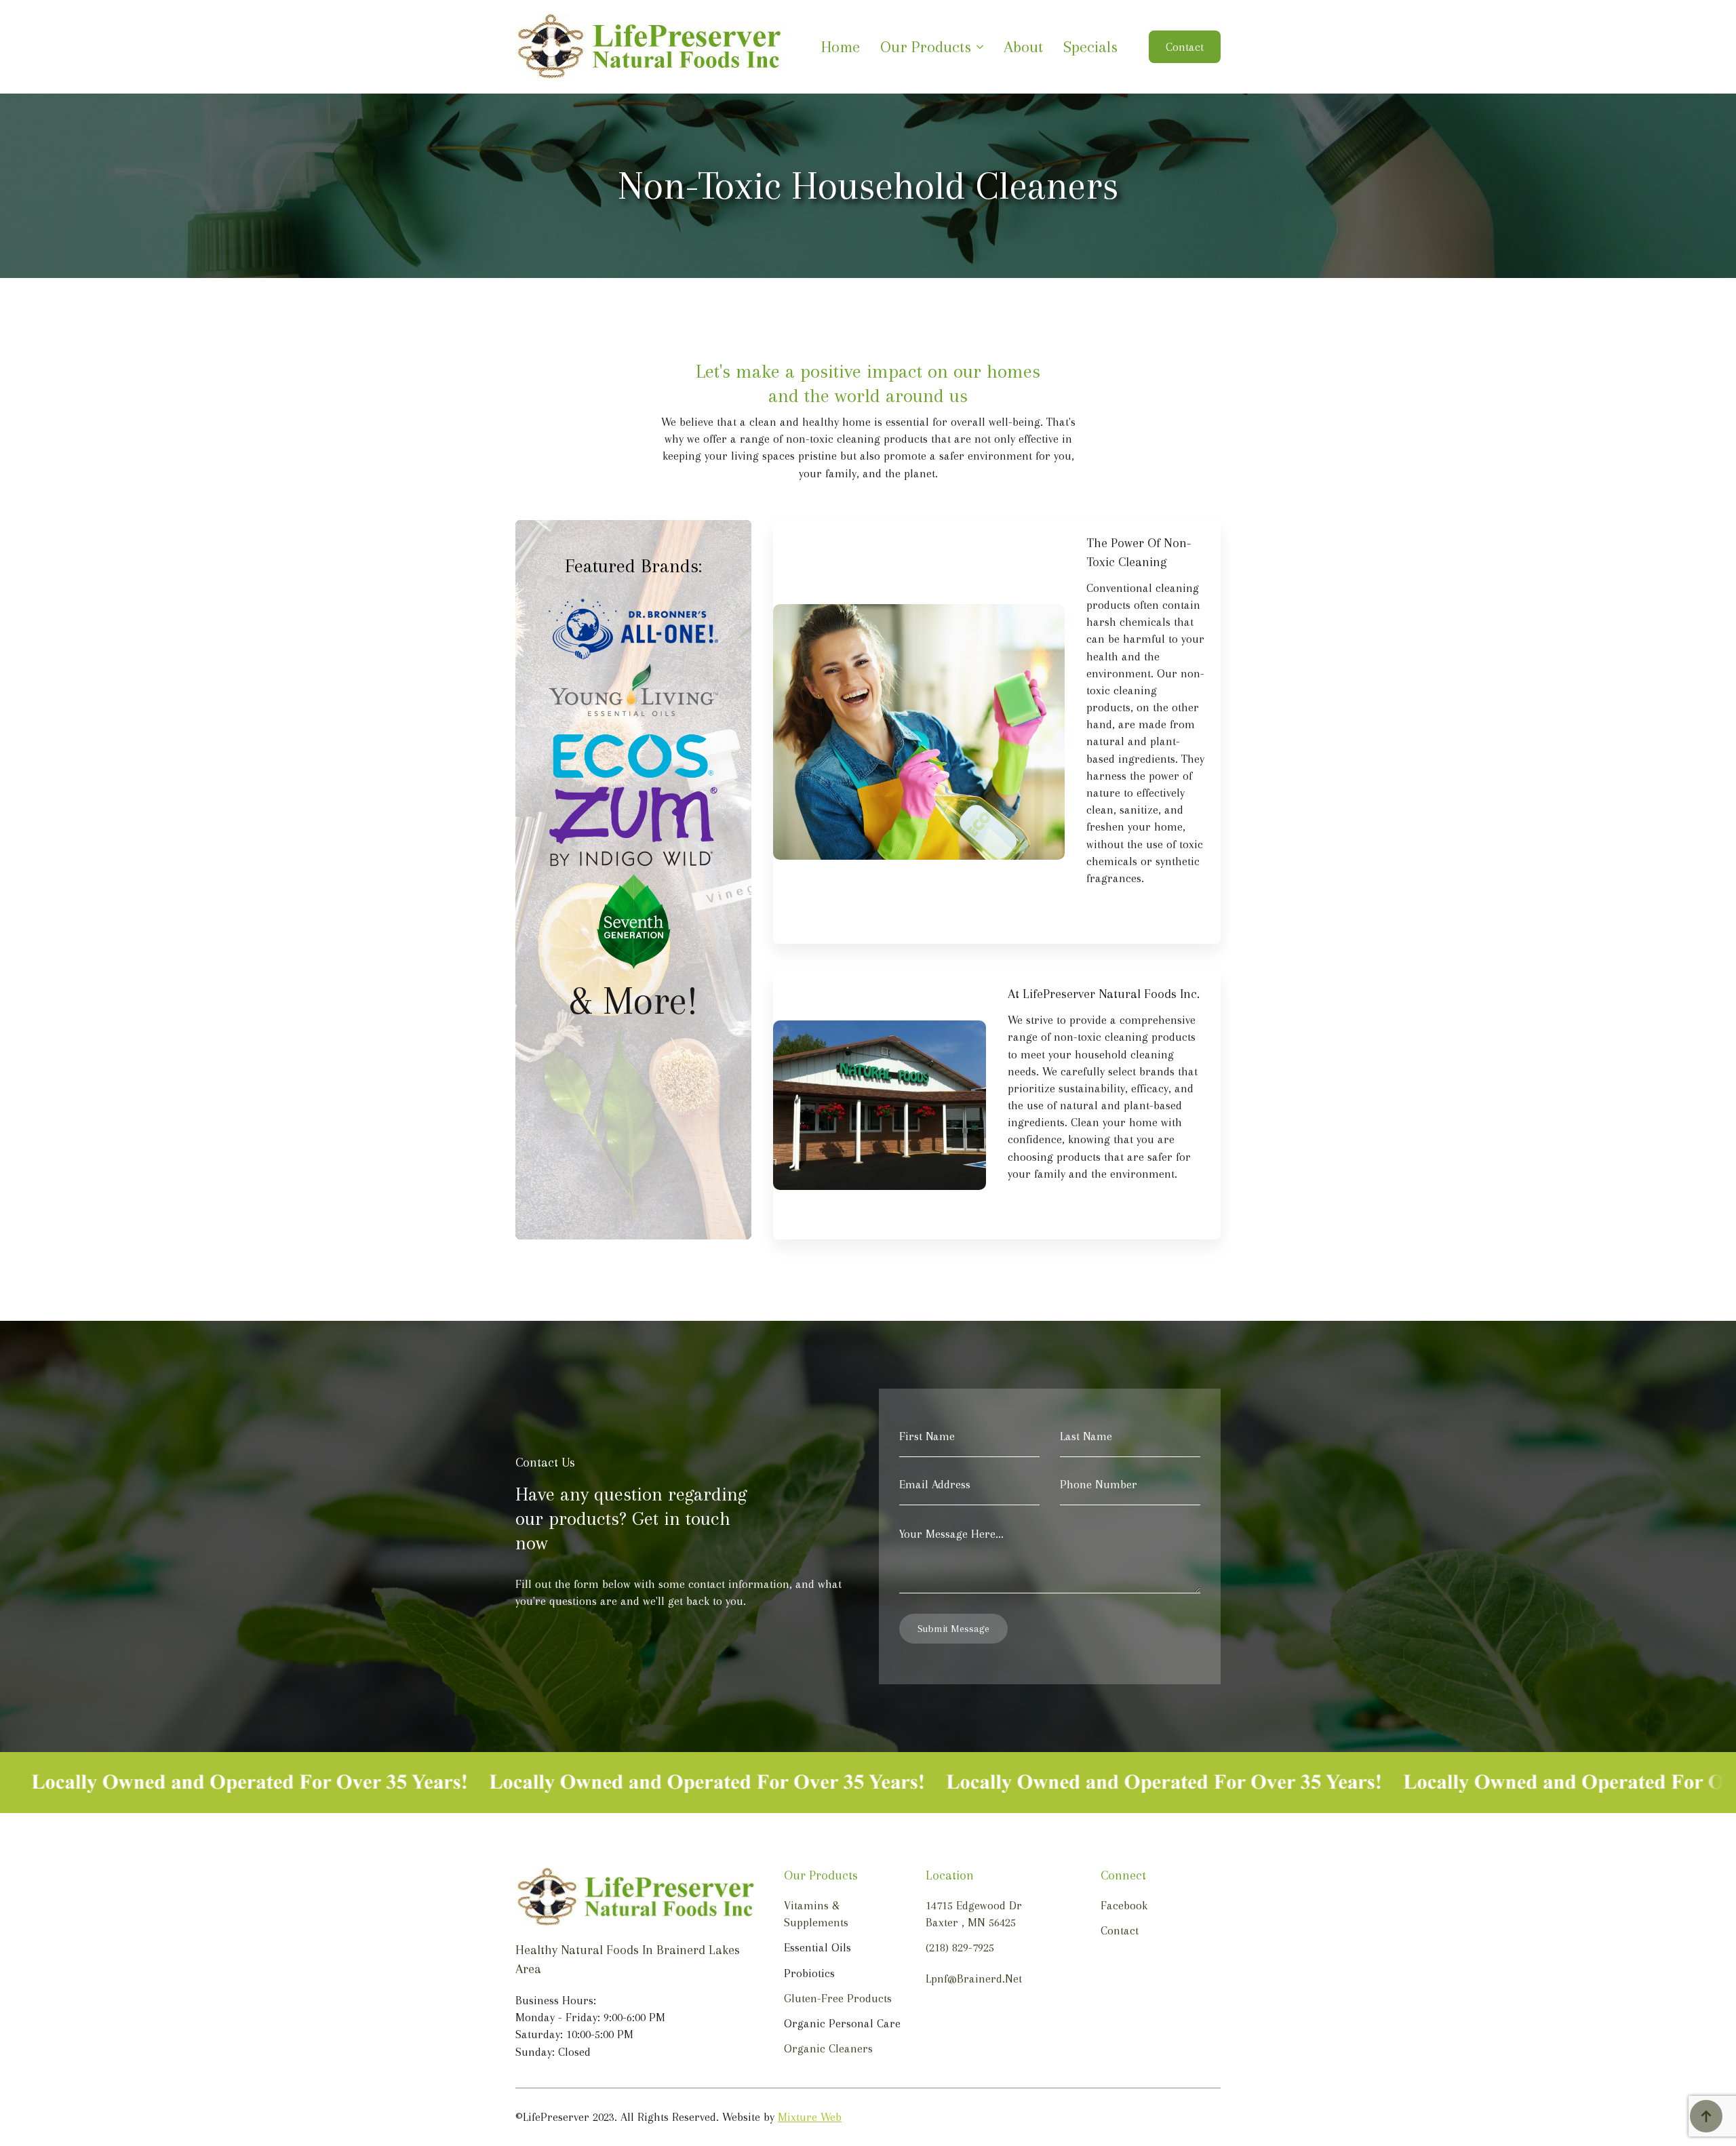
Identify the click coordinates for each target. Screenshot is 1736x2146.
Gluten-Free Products (838, 1998)
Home (841, 47)
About (1023, 47)
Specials (1090, 47)
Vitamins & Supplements (816, 1914)
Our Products (926, 47)
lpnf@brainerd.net (974, 1979)
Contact (1120, 1930)
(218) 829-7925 (960, 1947)
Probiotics (809, 1973)
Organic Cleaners (828, 2048)
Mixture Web (810, 2117)
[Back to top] (1706, 2116)
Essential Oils (817, 1947)
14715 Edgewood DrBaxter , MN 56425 (974, 1914)
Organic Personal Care (842, 2023)
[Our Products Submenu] (979, 47)
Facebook (1124, 1905)
